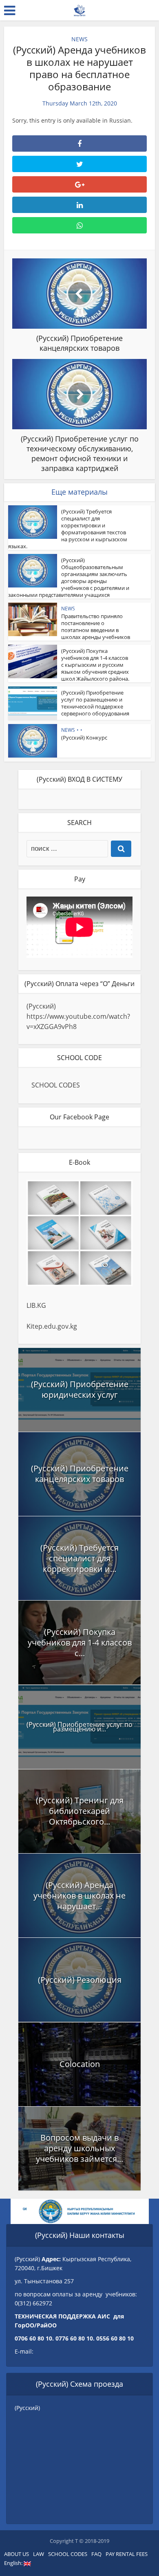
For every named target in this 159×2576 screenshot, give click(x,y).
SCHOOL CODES (56, 1085)
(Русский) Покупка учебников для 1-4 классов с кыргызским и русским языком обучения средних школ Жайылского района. (95, 665)
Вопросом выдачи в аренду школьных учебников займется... (79, 2148)
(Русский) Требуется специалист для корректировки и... (79, 1558)
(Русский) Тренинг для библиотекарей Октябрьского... (80, 1811)
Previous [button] (29, 2211)
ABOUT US (17, 2554)
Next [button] (130, 2211)
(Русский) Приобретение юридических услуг (80, 1389)
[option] (80, 2211)
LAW (39, 2554)
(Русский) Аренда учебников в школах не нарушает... (79, 1896)
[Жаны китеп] (79, 9)
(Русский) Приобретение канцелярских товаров (80, 1474)
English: (14, 2563)
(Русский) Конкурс (84, 738)
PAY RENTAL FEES (127, 2554)
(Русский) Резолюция (80, 1980)
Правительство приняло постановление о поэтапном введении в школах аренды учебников (96, 627)
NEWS (79, 39)
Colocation (80, 2064)
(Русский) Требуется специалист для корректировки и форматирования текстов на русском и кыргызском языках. (68, 529)
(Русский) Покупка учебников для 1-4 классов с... (80, 1642)
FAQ (96, 2554)
